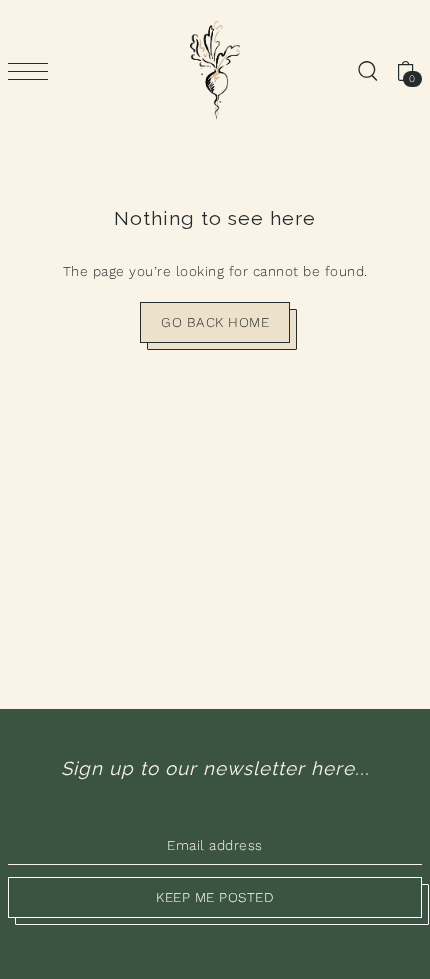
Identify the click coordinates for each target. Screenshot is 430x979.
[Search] (367, 70)
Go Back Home (215, 322)
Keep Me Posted (215, 897)
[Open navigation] (33, 71)
